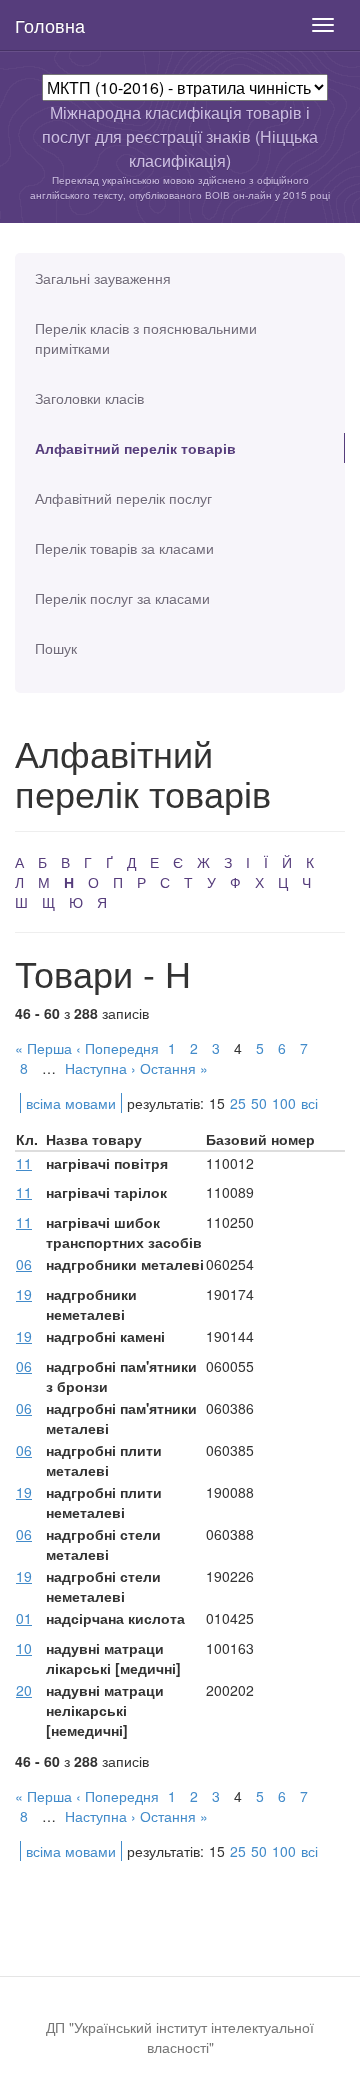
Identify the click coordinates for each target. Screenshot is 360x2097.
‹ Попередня (117, 1048)
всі (309, 1103)
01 (24, 1618)
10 (24, 1648)
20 (24, 1690)
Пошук (56, 648)
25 (238, 1103)
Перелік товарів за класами (124, 548)
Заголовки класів (89, 398)
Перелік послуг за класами (122, 598)
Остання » (174, 1068)
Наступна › (100, 1068)
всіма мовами (71, 1103)
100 (284, 1103)
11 (24, 1163)
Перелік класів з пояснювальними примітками (146, 338)
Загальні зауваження (103, 278)
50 (259, 1103)
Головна (50, 25)
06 (24, 1264)
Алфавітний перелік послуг (123, 498)
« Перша (43, 1048)
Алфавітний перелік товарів (135, 448)
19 (24, 1294)
